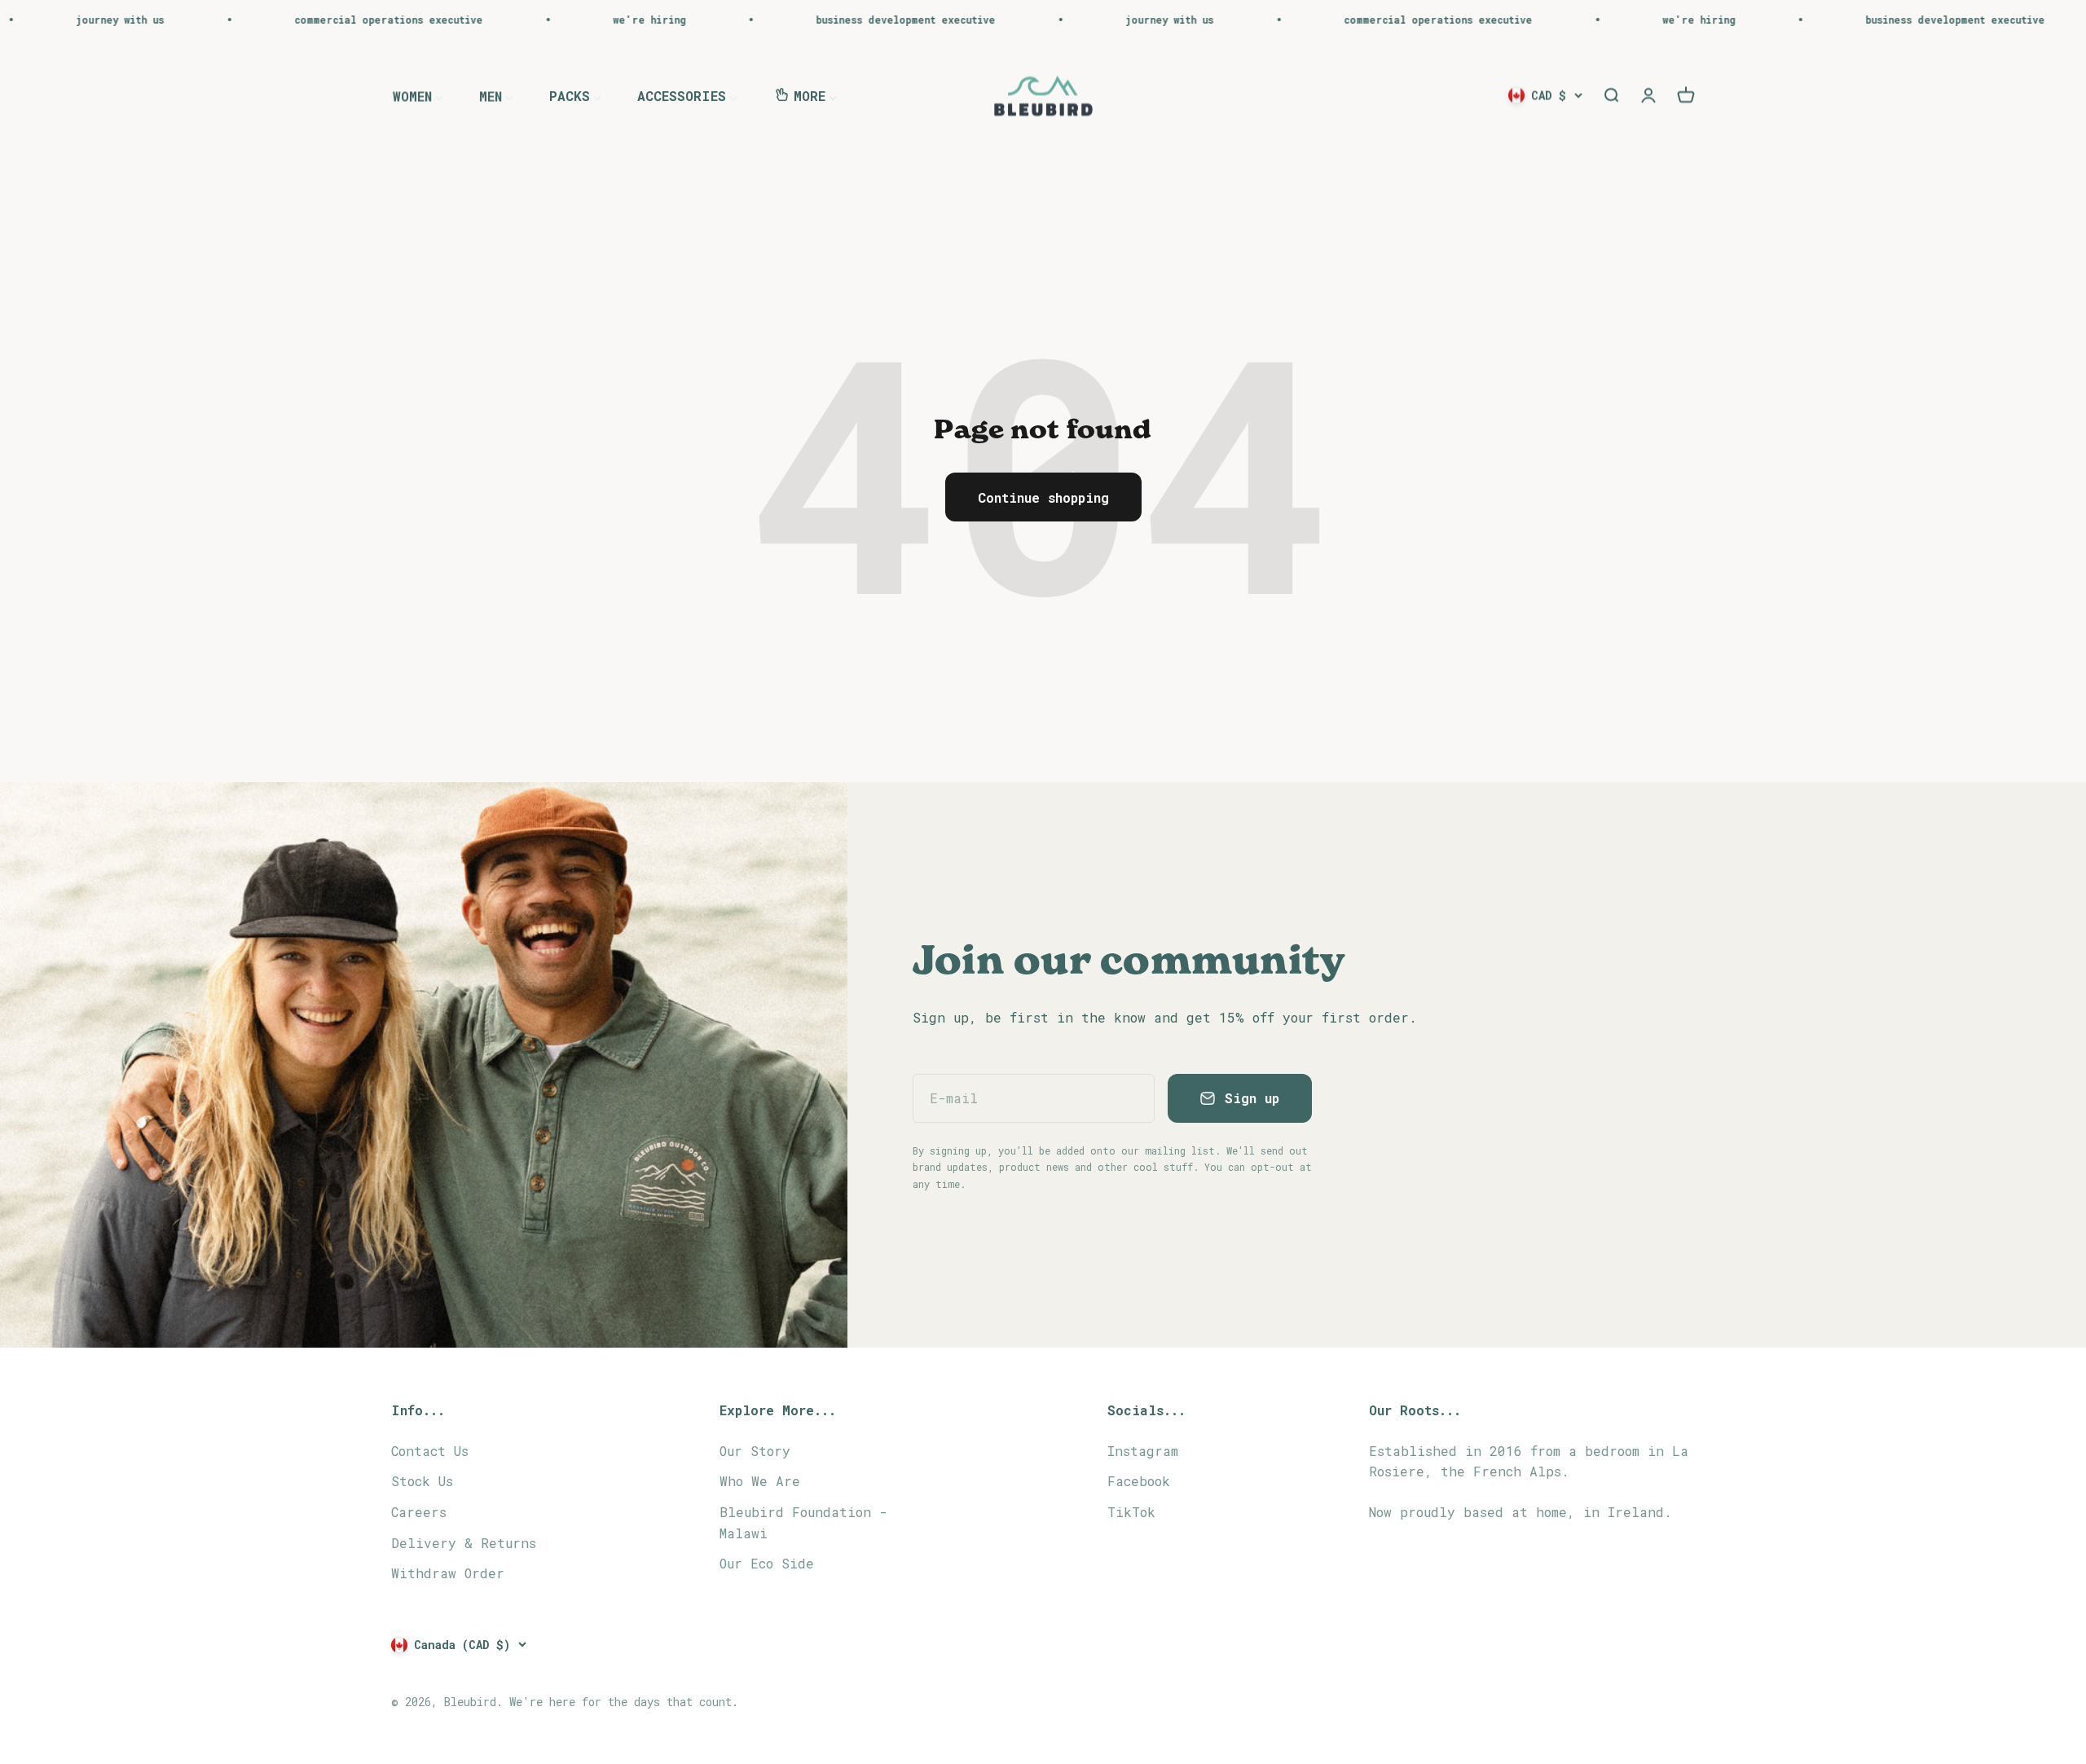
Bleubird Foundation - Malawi (803, 1522)
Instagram (1143, 1451)
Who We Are (760, 1481)
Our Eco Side (767, 1563)
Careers (419, 1512)
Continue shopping (1043, 497)
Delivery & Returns (464, 1543)
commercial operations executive (259, 20)
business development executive (776, 20)
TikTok (1131, 1512)
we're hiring (519, 20)
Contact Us (430, 1451)
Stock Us (422, 1481)
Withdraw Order (448, 1573)
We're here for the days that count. (624, 1702)
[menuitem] (418, 95)
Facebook (1139, 1481)
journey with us (1040, 20)
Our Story (755, 1451)
